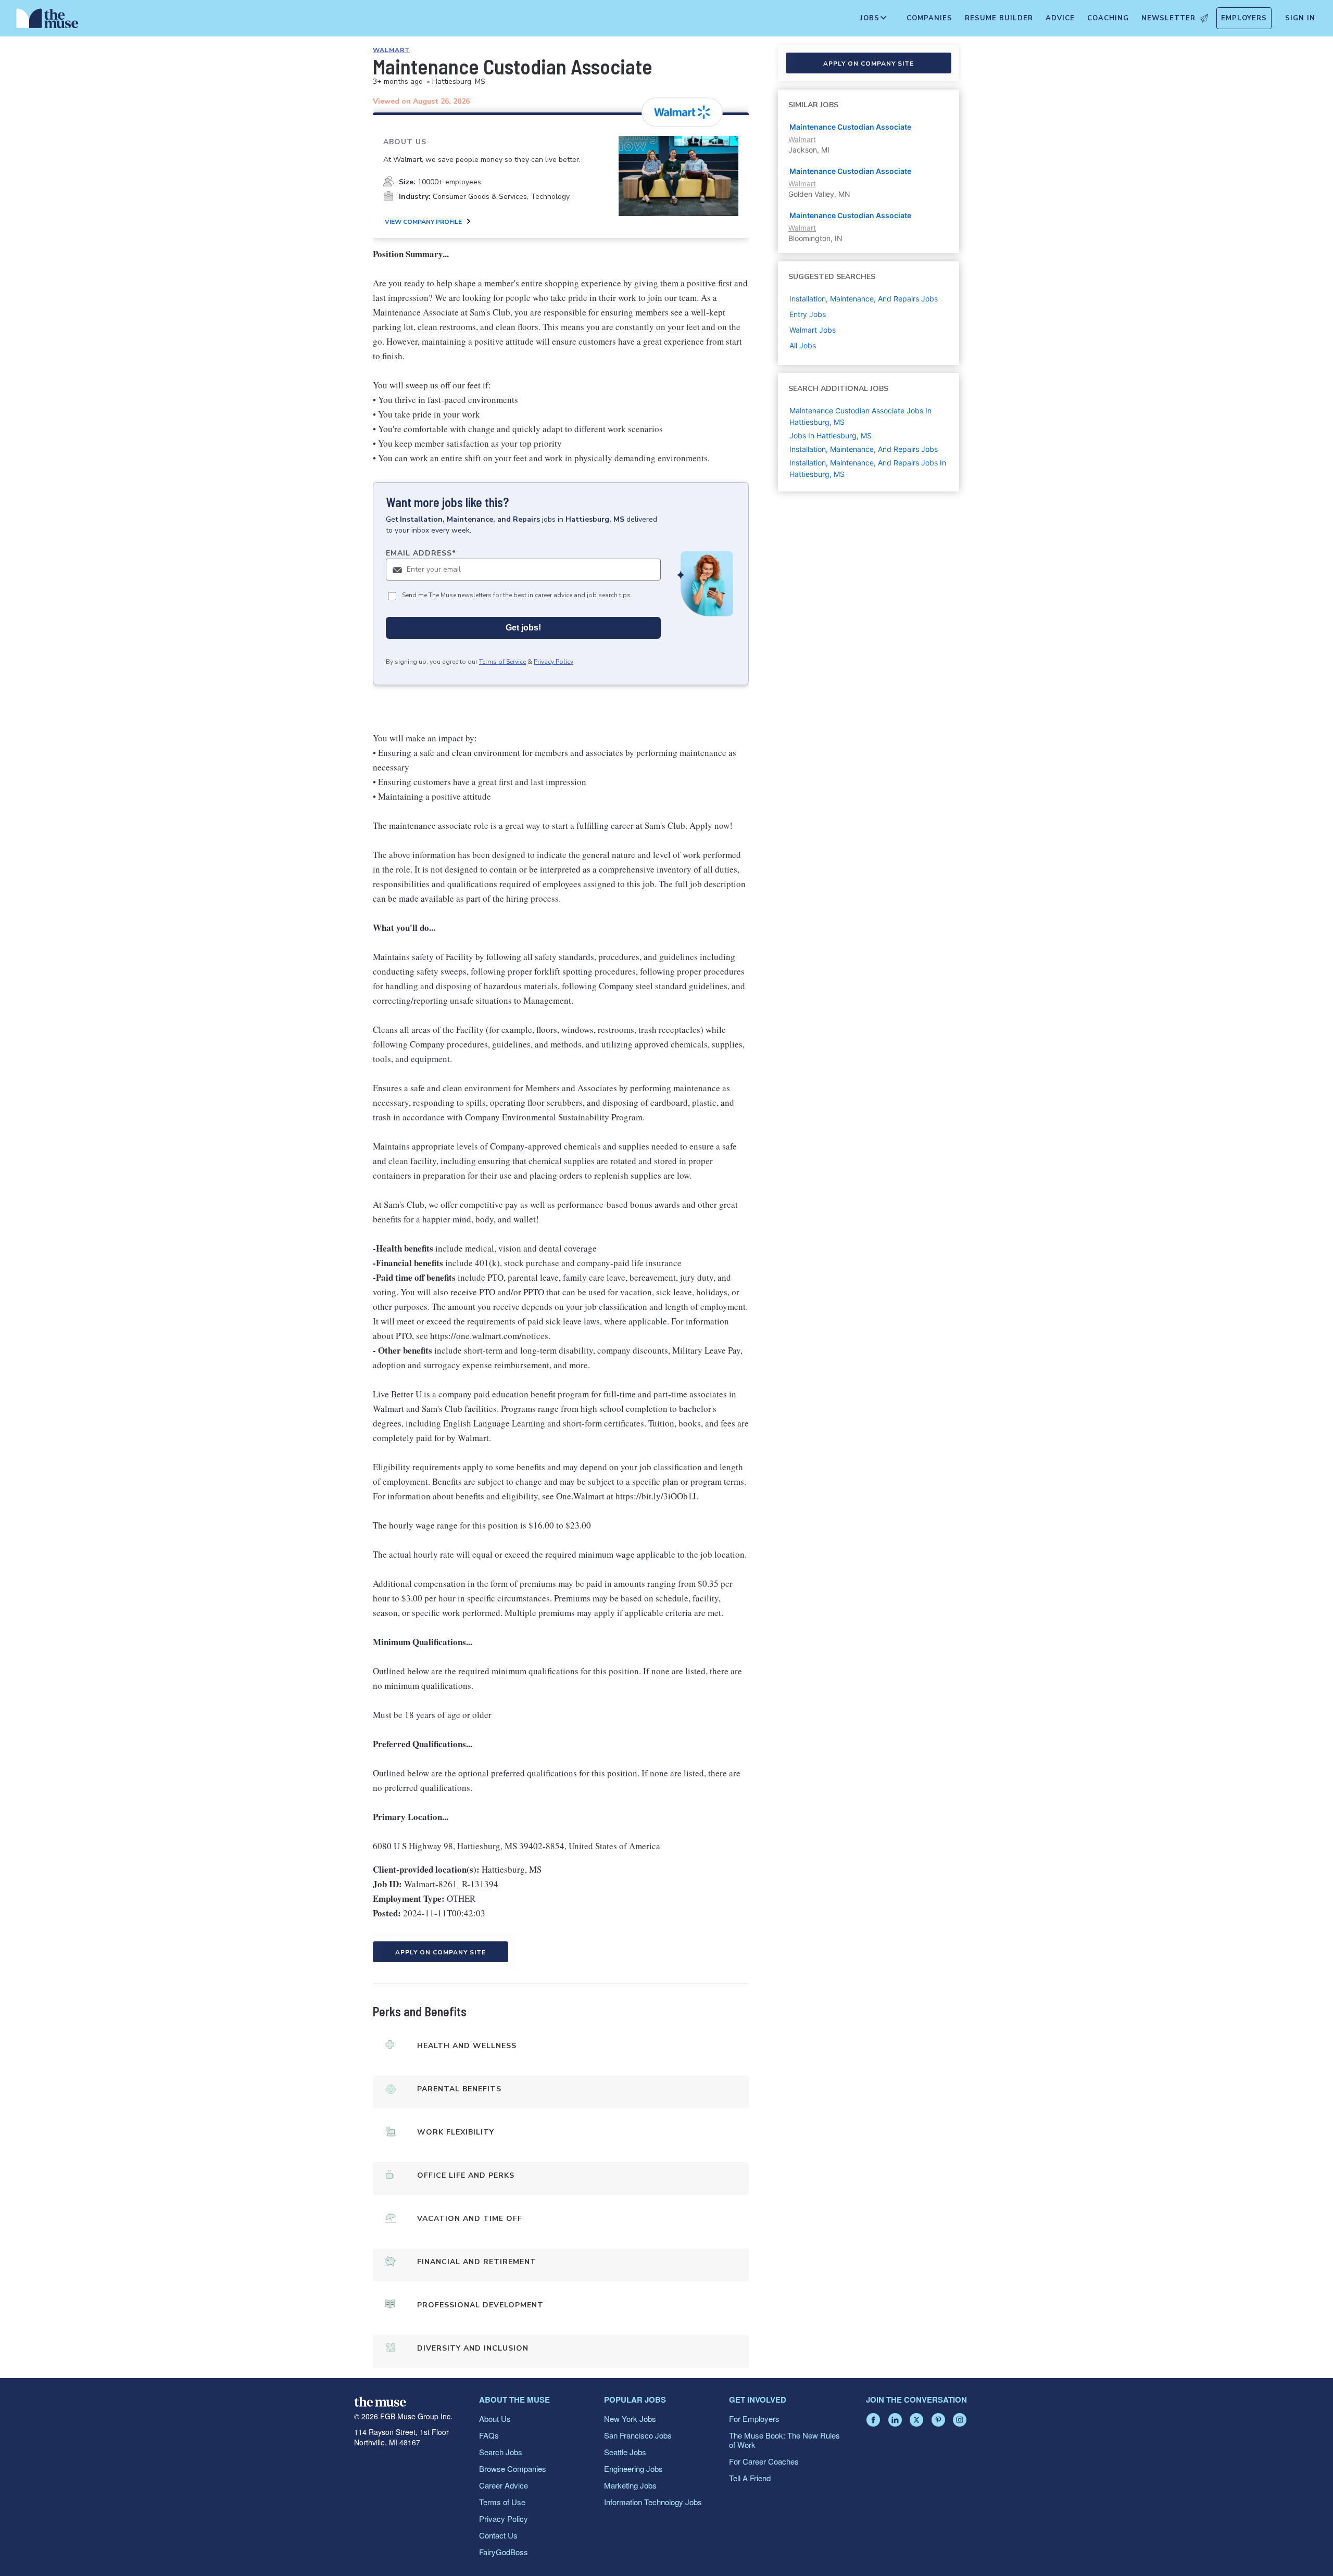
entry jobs (808, 314)
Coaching (1108, 18)
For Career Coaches (764, 2461)
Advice (1060, 18)
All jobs (803, 345)
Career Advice (504, 2485)
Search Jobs (501, 2452)
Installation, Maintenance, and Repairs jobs (864, 299)
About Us (495, 2419)
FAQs (489, 2435)
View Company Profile (423, 222)
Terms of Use (502, 2502)
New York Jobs (630, 2419)
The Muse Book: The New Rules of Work (784, 2440)
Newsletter (1168, 18)
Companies (929, 18)
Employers (1244, 18)
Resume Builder (999, 18)
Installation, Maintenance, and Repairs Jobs (864, 449)
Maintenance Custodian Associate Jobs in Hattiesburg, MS (860, 416)
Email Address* (421, 553)
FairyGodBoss (504, 2552)
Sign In (1300, 18)
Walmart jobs (813, 330)
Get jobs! (523, 628)
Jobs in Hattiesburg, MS (831, 435)
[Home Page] (47, 21)
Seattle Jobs (625, 2452)
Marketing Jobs (630, 2485)
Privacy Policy (554, 662)
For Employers (754, 2419)
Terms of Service (502, 662)
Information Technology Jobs (653, 2502)
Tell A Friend (750, 2478)
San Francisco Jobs (638, 2435)
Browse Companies (513, 2468)
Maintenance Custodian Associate (850, 127)
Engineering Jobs (633, 2468)
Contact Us (498, 2535)
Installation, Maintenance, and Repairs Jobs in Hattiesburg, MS (868, 468)
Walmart (391, 50)
